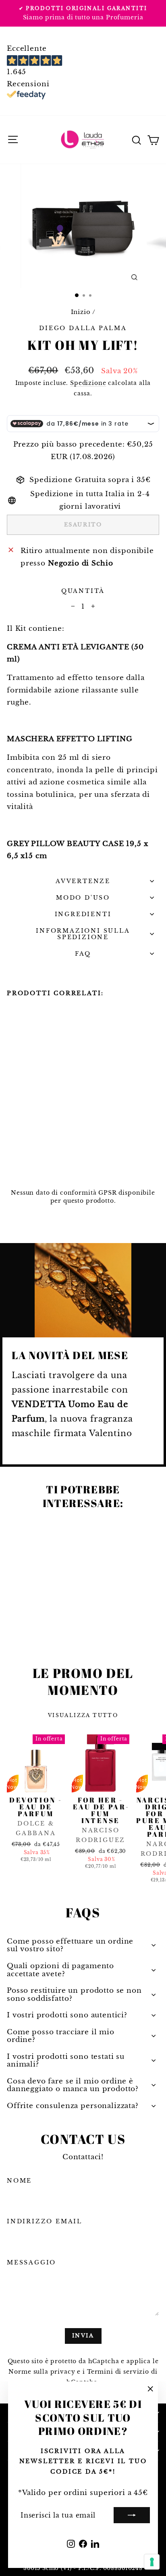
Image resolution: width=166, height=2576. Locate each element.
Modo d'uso (83, 898)
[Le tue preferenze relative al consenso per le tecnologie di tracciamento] (152, 2562)
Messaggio (31, 2262)
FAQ (83, 954)
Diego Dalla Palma (83, 328)
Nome (19, 2181)
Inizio (81, 312)
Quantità (83, 591)
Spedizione (88, 383)
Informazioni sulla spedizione (83, 934)
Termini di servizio (118, 2372)
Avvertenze (83, 881)
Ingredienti (83, 914)
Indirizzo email (45, 2221)
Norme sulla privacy (42, 2372)
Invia (83, 2336)
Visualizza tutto (83, 1715)
